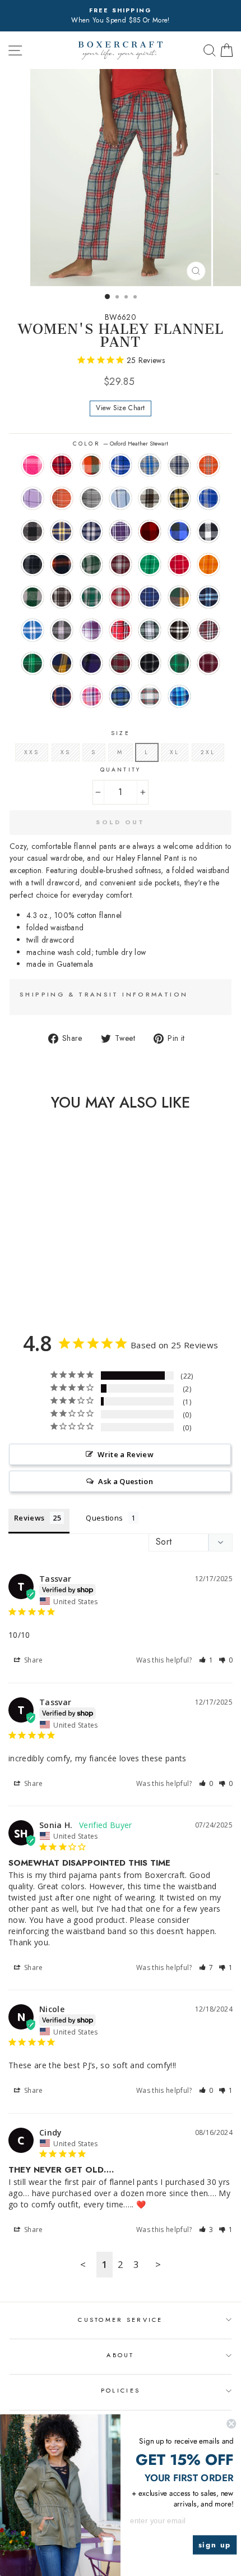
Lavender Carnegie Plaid (33, 498)
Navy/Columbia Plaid (208, 597)
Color (120, 444)
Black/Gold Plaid (179, 498)
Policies (121, 2390)
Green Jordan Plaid (91, 564)
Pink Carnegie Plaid (33, 465)
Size (120, 733)
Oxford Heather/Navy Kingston (179, 465)
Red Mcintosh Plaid (121, 663)
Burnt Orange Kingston (208, 465)
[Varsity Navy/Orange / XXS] (74, 1287)
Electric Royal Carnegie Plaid (121, 465)
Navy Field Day (150, 597)
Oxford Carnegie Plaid (91, 498)
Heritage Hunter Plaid (91, 597)
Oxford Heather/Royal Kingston (150, 465)
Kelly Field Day (150, 564)
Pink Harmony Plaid (91, 696)
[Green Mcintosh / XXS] (61, 1276)
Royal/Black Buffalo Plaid (179, 531)
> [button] (158, 2264)
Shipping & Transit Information (104, 994)
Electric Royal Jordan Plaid (208, 498)
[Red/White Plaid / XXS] (10, 1276)
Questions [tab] (104, 1518)
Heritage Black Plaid (62, 597)
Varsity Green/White (179, 663)
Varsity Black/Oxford (150, 663)
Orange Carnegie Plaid (62, 498)
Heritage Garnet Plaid (121, 597)
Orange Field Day (208, 564)
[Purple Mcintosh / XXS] (10, 1287)
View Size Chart (121, 408)
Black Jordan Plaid (33, 564)
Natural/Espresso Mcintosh (150, 498)
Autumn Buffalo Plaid (91, 465)
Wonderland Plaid (150, 696)
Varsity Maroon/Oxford (208, 663)
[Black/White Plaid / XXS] (36, 1276)
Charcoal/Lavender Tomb (62, 630)
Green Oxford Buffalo (33, 597)
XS (66, 752)
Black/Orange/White (62, 564)
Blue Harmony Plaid (179, 696)
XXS (32, 752)
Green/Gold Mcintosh (179, 597)
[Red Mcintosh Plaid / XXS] (23, 1287)
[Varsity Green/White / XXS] (48, 1287)
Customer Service (120, 2320)
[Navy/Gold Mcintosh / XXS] (74, 1276)
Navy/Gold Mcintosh (62, 663)
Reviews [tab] (29, 1518)
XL (175, 752)
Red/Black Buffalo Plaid (150, 531)
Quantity (120, 770)
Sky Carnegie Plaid (121, 498)
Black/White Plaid (179, 630)
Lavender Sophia (91, 630)
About (120, 2355)
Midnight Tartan (121, 696)
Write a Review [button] (126, 1454)
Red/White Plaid (121, 630)
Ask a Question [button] (126, 1481)
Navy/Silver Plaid (91, 531)
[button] (206, 1660)
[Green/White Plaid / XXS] (23, 1276)
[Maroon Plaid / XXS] (48, 1276)
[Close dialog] (231, 2424)
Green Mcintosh (33, 663)
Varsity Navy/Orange (62, 696)
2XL (208, 752)
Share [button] (33, 1660)
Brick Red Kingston (62, 465)
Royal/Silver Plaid (33, 630)
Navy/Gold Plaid (62, 531)
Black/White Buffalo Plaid (208, 531)
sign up (215, 2545)
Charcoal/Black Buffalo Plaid (33, 531)
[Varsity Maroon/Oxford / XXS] (61, 1287)
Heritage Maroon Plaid (121, 564)
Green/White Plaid (150, 630)
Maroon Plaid (208, 630)
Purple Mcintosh (91, 663)
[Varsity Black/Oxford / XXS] (36, 1287)
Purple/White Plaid (121, 531)
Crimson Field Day (179, 564)
